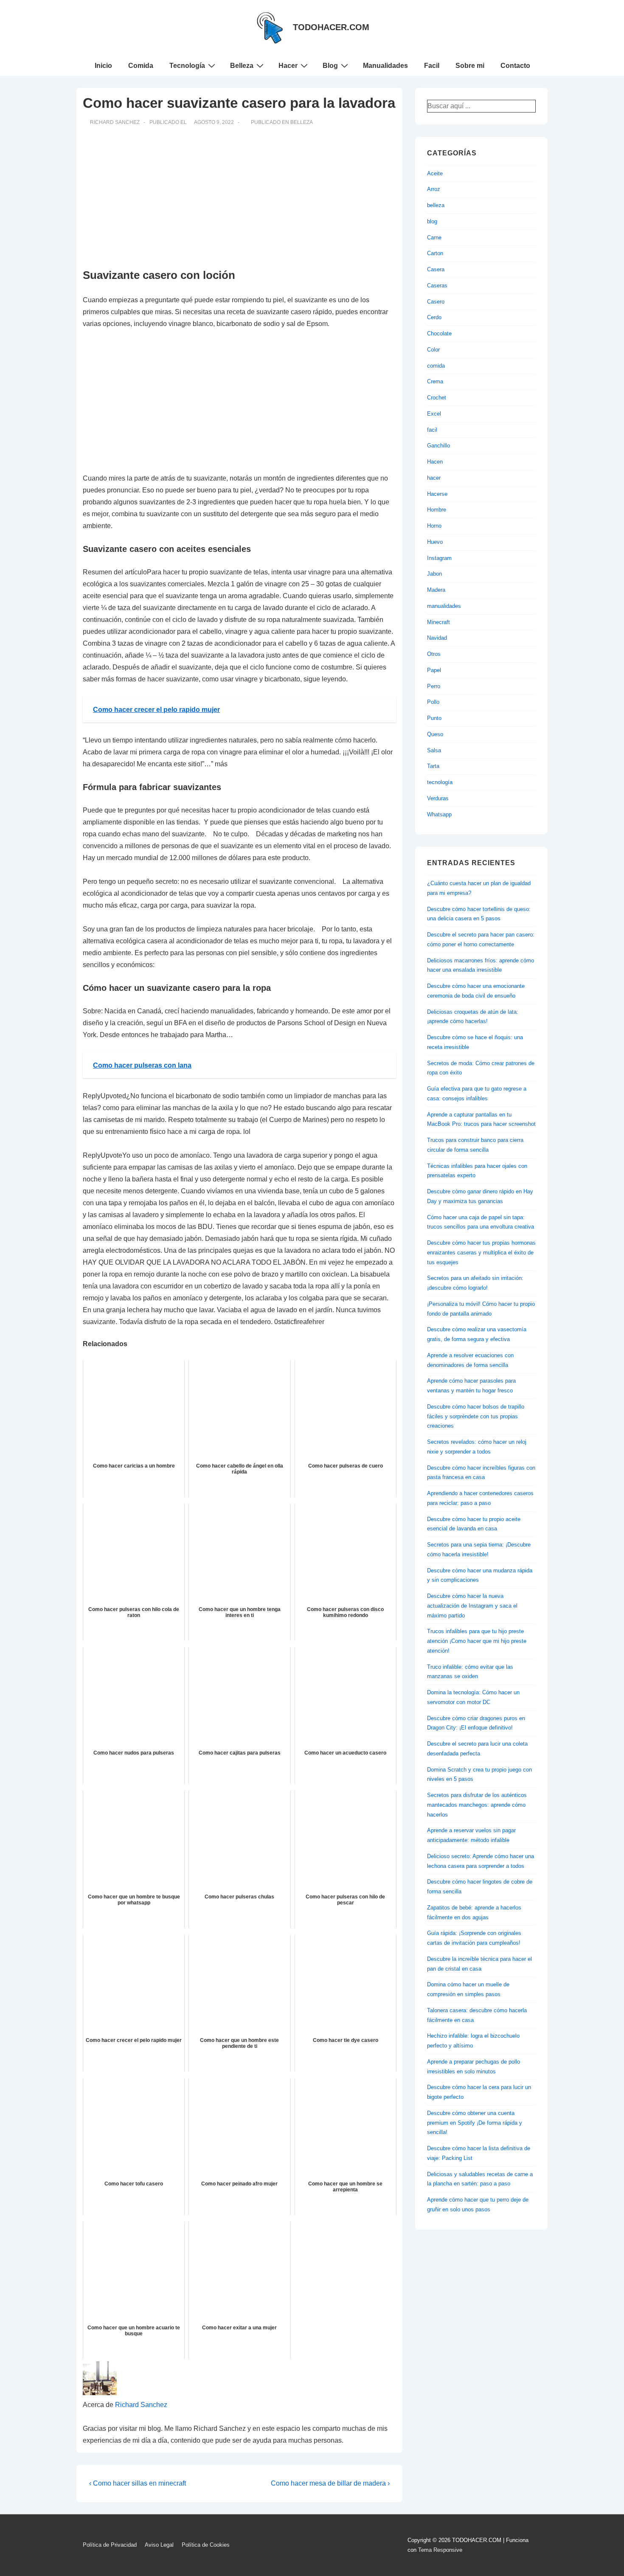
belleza (302, 122)
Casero (436, 302)
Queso (435, 734)
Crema (435, 381)
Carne (434, 238)
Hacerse (437, 494)
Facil (432, 66)
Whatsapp (439, 814)
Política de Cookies (206, 2545)
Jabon (434, 574)
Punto (434, 718)
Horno (434, 526)
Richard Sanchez (141, 2405)
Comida (141, 66)
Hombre (437, 510)
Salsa (434, 750)
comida (436, 366)
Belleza (242, 66)
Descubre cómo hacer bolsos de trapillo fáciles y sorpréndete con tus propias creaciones (476, 1416)
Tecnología (187, 66)
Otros (434, 654)
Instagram (439, 558)
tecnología (440, 782)
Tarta (433, 766)
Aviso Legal (159, 2545)
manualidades (444, 606)
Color (433, 350)
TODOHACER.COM (331, 27)
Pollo (433, 702)
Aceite (435, 173)
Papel (434, 670)
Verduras (438, 798)
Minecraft (438, 622)
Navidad (437, 638)
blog (432, 221)
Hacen (435, 462)
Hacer (288, 66)
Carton (435, 253)
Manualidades (385, 66)
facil (432, 430)
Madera (436, 590)
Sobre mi (470, 66)
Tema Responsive (440, 2550)
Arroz (434, 189)
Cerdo (434, 317)
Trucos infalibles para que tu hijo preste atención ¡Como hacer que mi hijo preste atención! (477, 1641)
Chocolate (439, 333)
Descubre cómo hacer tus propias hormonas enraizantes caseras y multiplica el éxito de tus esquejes (481, 1253)
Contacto (515, 66)
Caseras (437, 285)
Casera (436, 269)
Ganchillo (438, 446)
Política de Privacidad (110, 2545)
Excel (434, 414)
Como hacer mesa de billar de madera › (330, 2483)
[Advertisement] (239, 197)
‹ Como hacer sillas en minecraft (138, 2483)
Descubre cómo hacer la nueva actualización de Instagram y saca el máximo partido (472, 1606)
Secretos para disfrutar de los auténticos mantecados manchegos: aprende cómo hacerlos (477, 1805)
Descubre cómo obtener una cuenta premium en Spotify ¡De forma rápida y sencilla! (475, 2123)
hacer (434, 478)
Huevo (435, 542)
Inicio (103, 66)
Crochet (437, 398)
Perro (434, 686)
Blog (330, 66)
